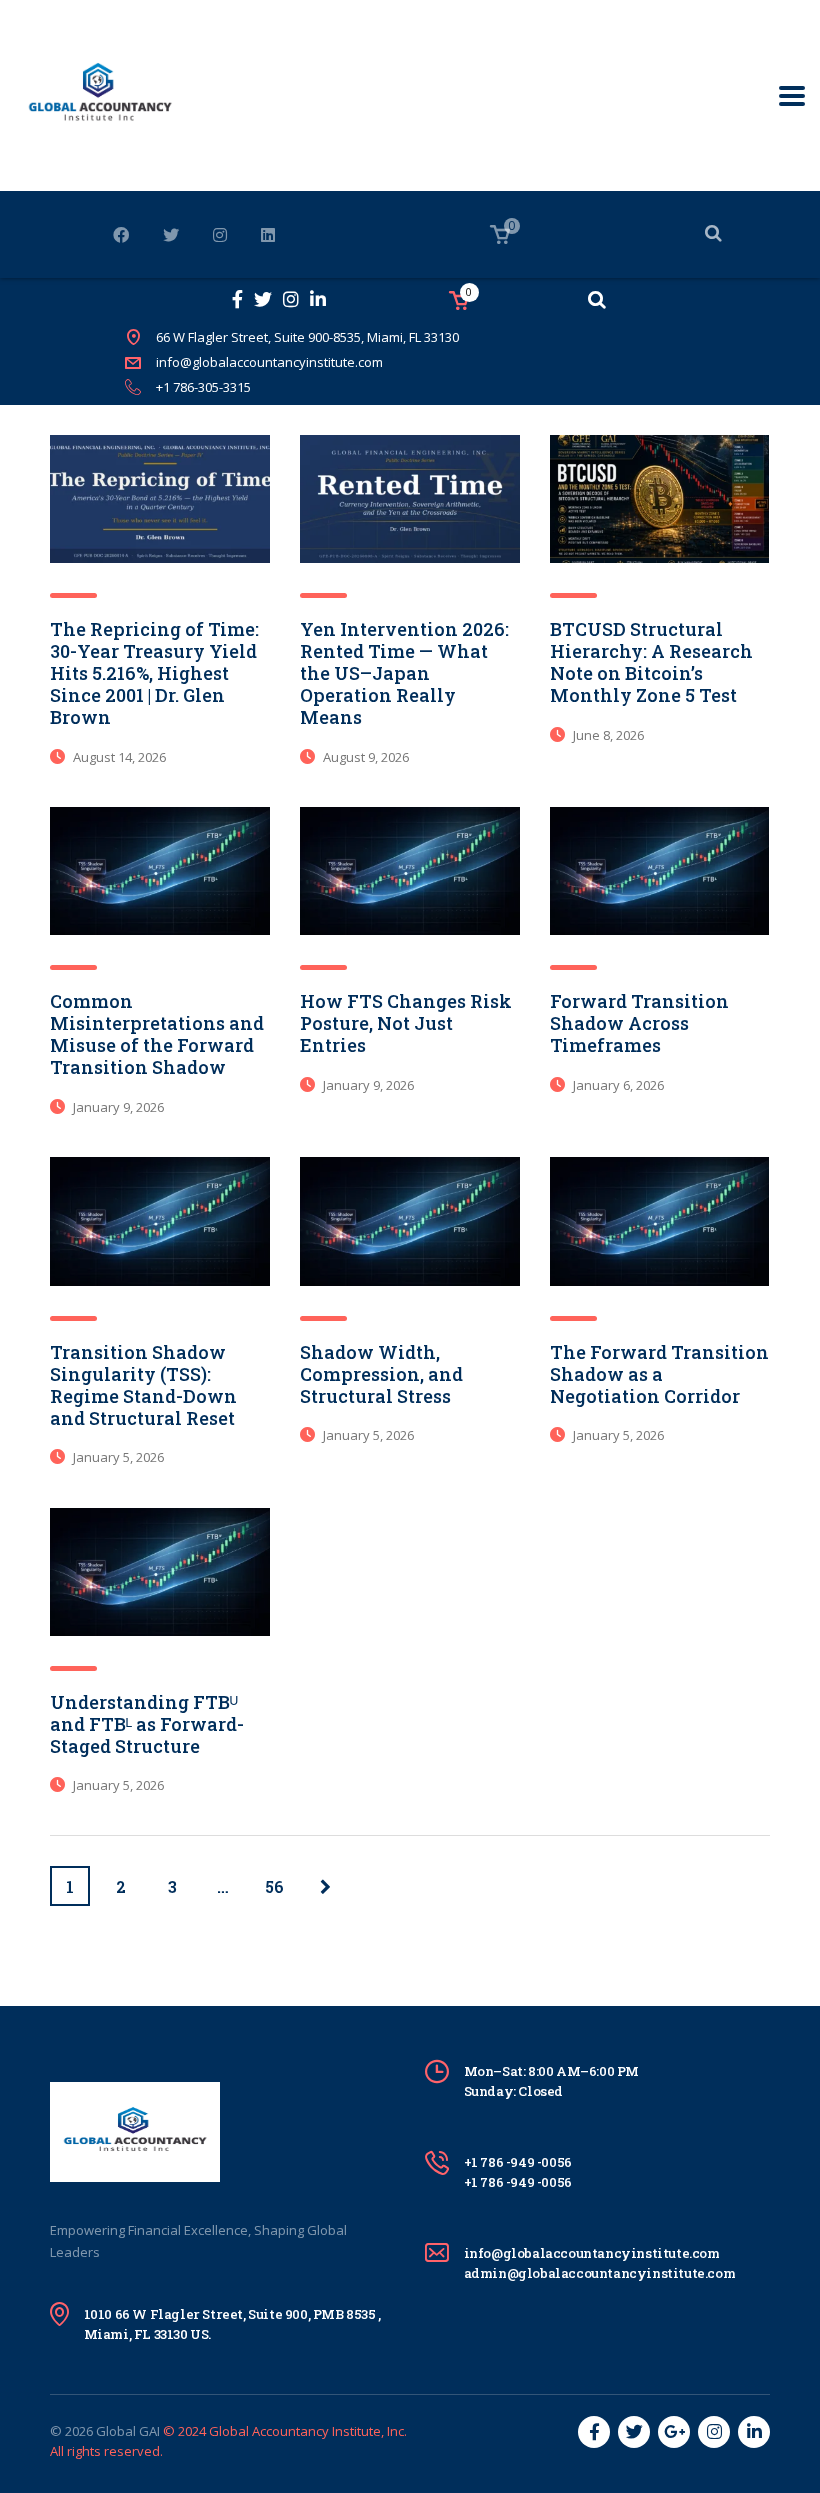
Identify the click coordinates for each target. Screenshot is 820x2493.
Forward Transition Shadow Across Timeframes (639, 1023)
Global (116, 2431)
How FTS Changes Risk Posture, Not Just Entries (406, 1023)
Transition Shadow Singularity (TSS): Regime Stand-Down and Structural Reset (143, 1385)
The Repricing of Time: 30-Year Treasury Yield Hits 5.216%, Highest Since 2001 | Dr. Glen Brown (154, 673)
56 (274, 1886)
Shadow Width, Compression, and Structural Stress (381, 1374)
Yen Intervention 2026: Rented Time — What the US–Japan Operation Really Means (404, 673)
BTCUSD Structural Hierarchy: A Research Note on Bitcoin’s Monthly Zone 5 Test (651, 662)
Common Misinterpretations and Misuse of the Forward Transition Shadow (157, 1034)
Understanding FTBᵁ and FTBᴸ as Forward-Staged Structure (147, 1724)
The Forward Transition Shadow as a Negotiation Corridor (659, 1374)
